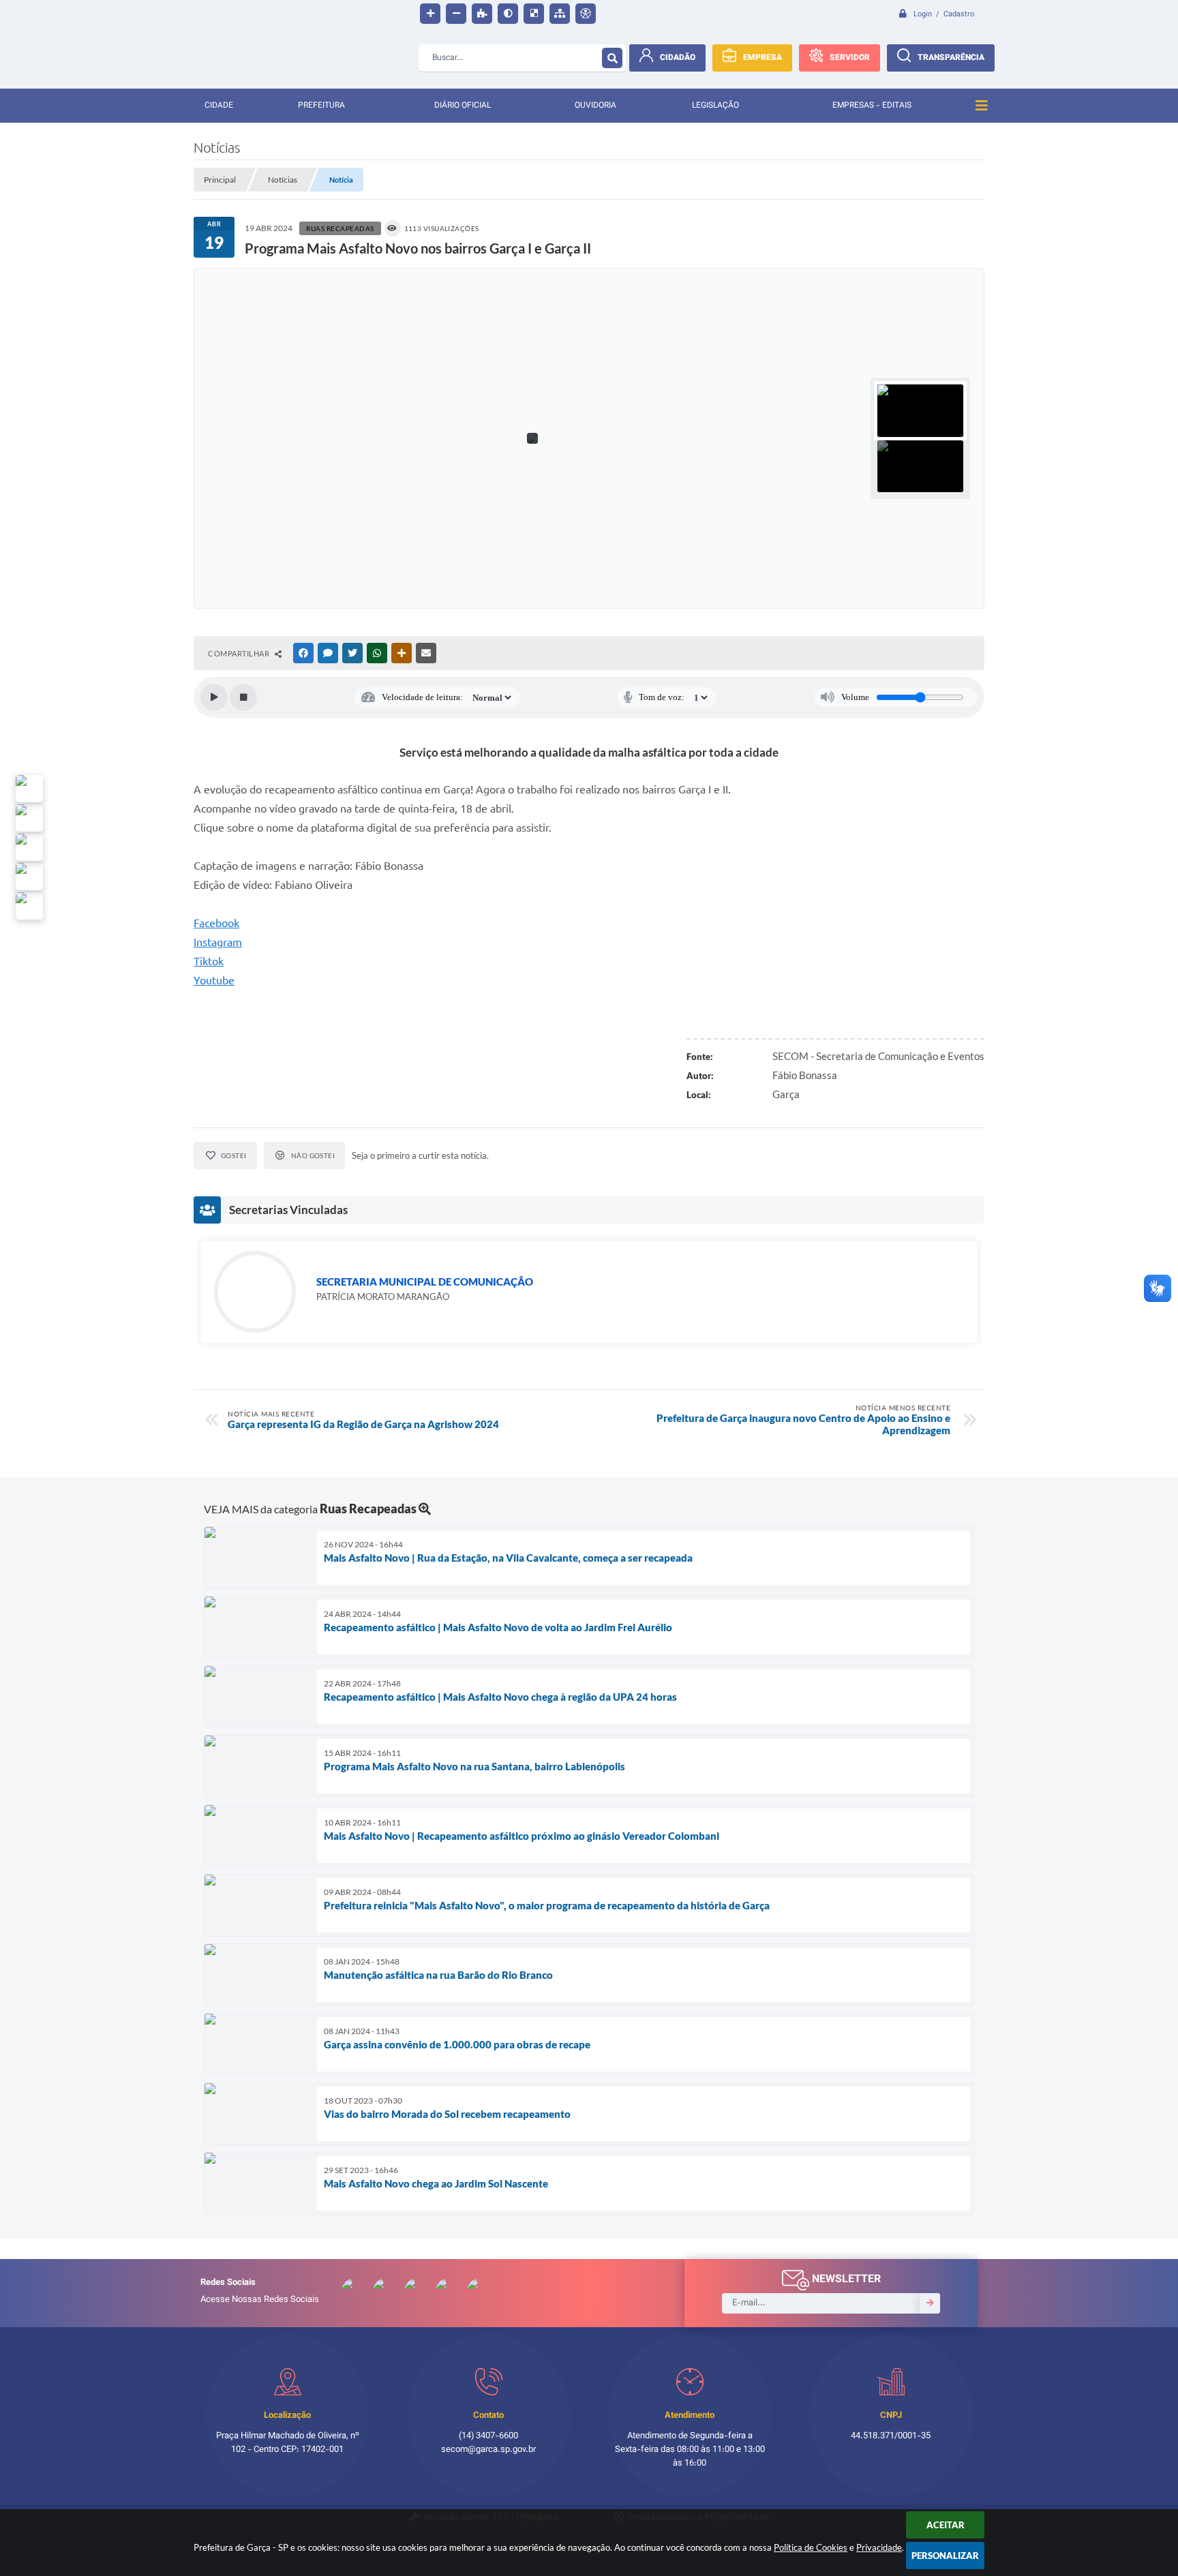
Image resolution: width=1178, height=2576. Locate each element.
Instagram (218, 942)
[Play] (214, 697)
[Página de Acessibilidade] (586, 14)
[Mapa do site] (560, 14)
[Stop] (243, 697)
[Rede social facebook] (29, 906)
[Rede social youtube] (29, 847)
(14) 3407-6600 (488, 2436)
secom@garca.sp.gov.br (488, 2450)
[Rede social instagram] (29, 877)
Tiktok (209, 961)
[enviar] (930, 2303)
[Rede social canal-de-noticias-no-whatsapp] (29, 818)
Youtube (214, 980)
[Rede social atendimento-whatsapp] (29, 789)
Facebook (216, 923)
